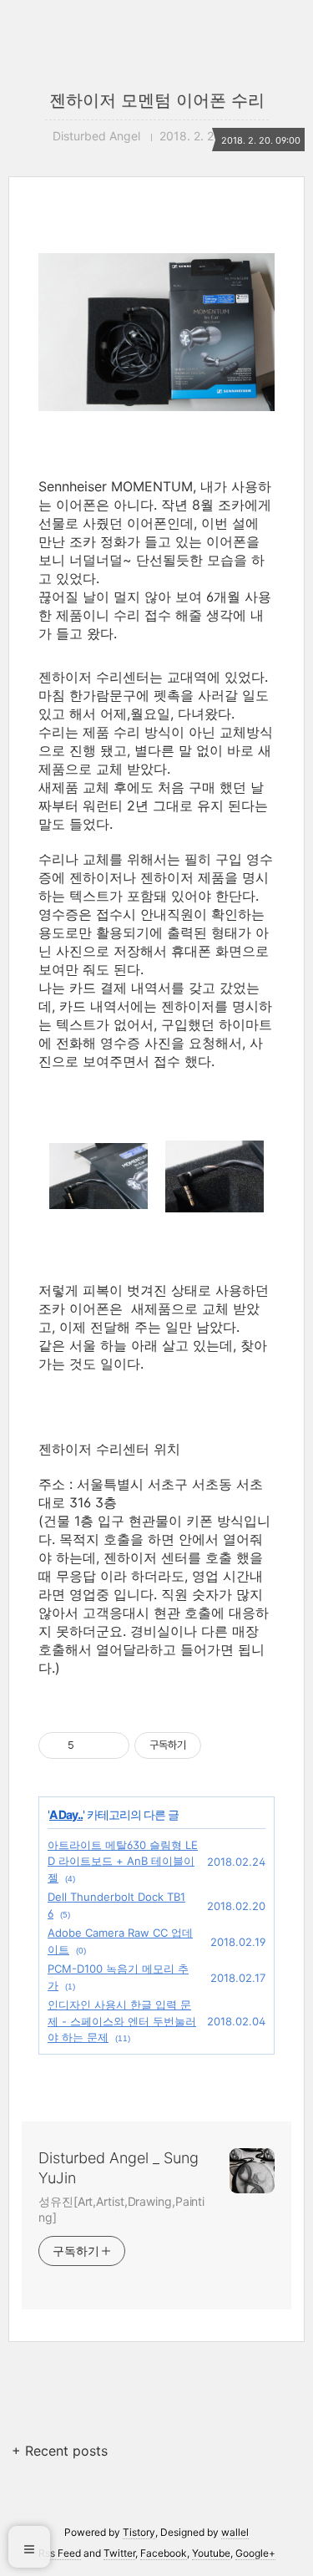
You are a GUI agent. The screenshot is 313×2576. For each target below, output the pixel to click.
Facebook (164, 2553)
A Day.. (66, 1814)
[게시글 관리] (111, 1745)
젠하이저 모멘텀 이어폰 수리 (157, 100)
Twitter (119, 2553)
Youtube (211, 2553)
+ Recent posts (60, 2451)
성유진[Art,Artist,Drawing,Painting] (121, 2209)
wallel (235, 2532)
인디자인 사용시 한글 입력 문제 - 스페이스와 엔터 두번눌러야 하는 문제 (122, 2021)
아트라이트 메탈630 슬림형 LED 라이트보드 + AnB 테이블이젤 (123, 1861)
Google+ (255, 2553)
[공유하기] (90, 1745)
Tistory (139, 2532)
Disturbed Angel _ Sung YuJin (119, 2168)
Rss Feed (60, 2553)
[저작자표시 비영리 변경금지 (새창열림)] (224, 1745)
